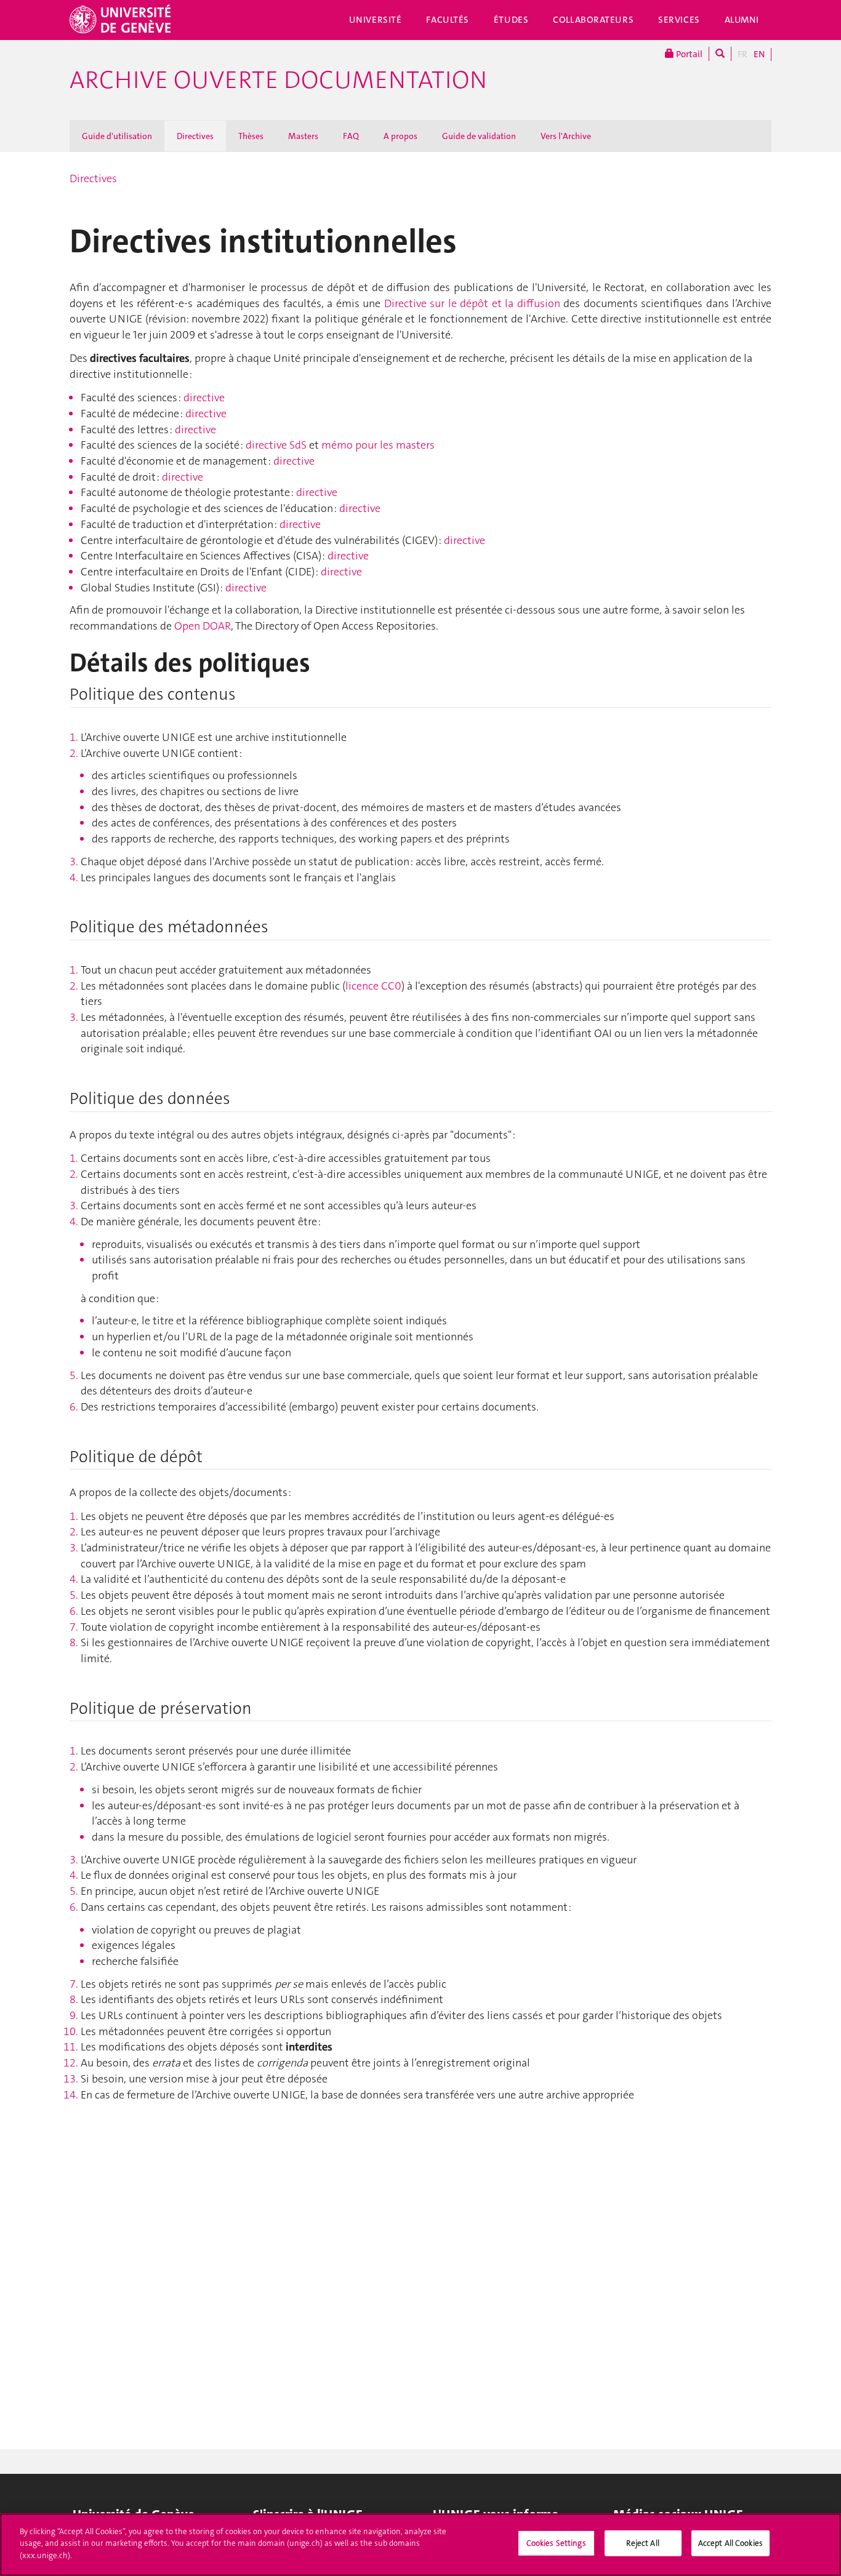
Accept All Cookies (730, 2543)
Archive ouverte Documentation (278, 80)
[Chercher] (720, 54)
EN (759, 54)
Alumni (742, 20)
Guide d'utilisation (117, 136)
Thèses (251, 136)
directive (204, 398)
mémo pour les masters (378, 445)
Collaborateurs (593, 20)
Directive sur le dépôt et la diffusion (472, 303)
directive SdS (276, 445)
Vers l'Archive (566, 136)
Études (511, 20)
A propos (400, 136)
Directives (195, 136)
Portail (688, 54)
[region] (420, 2545)
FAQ (351, 136)
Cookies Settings (556, 2543)
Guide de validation (479, 136)
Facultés (448, 20)
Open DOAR (203, 626)
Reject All (642, 2543)
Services (679, 20)
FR (742, 54)
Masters (303, 136)
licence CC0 (373, 986)
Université (376, 20)
